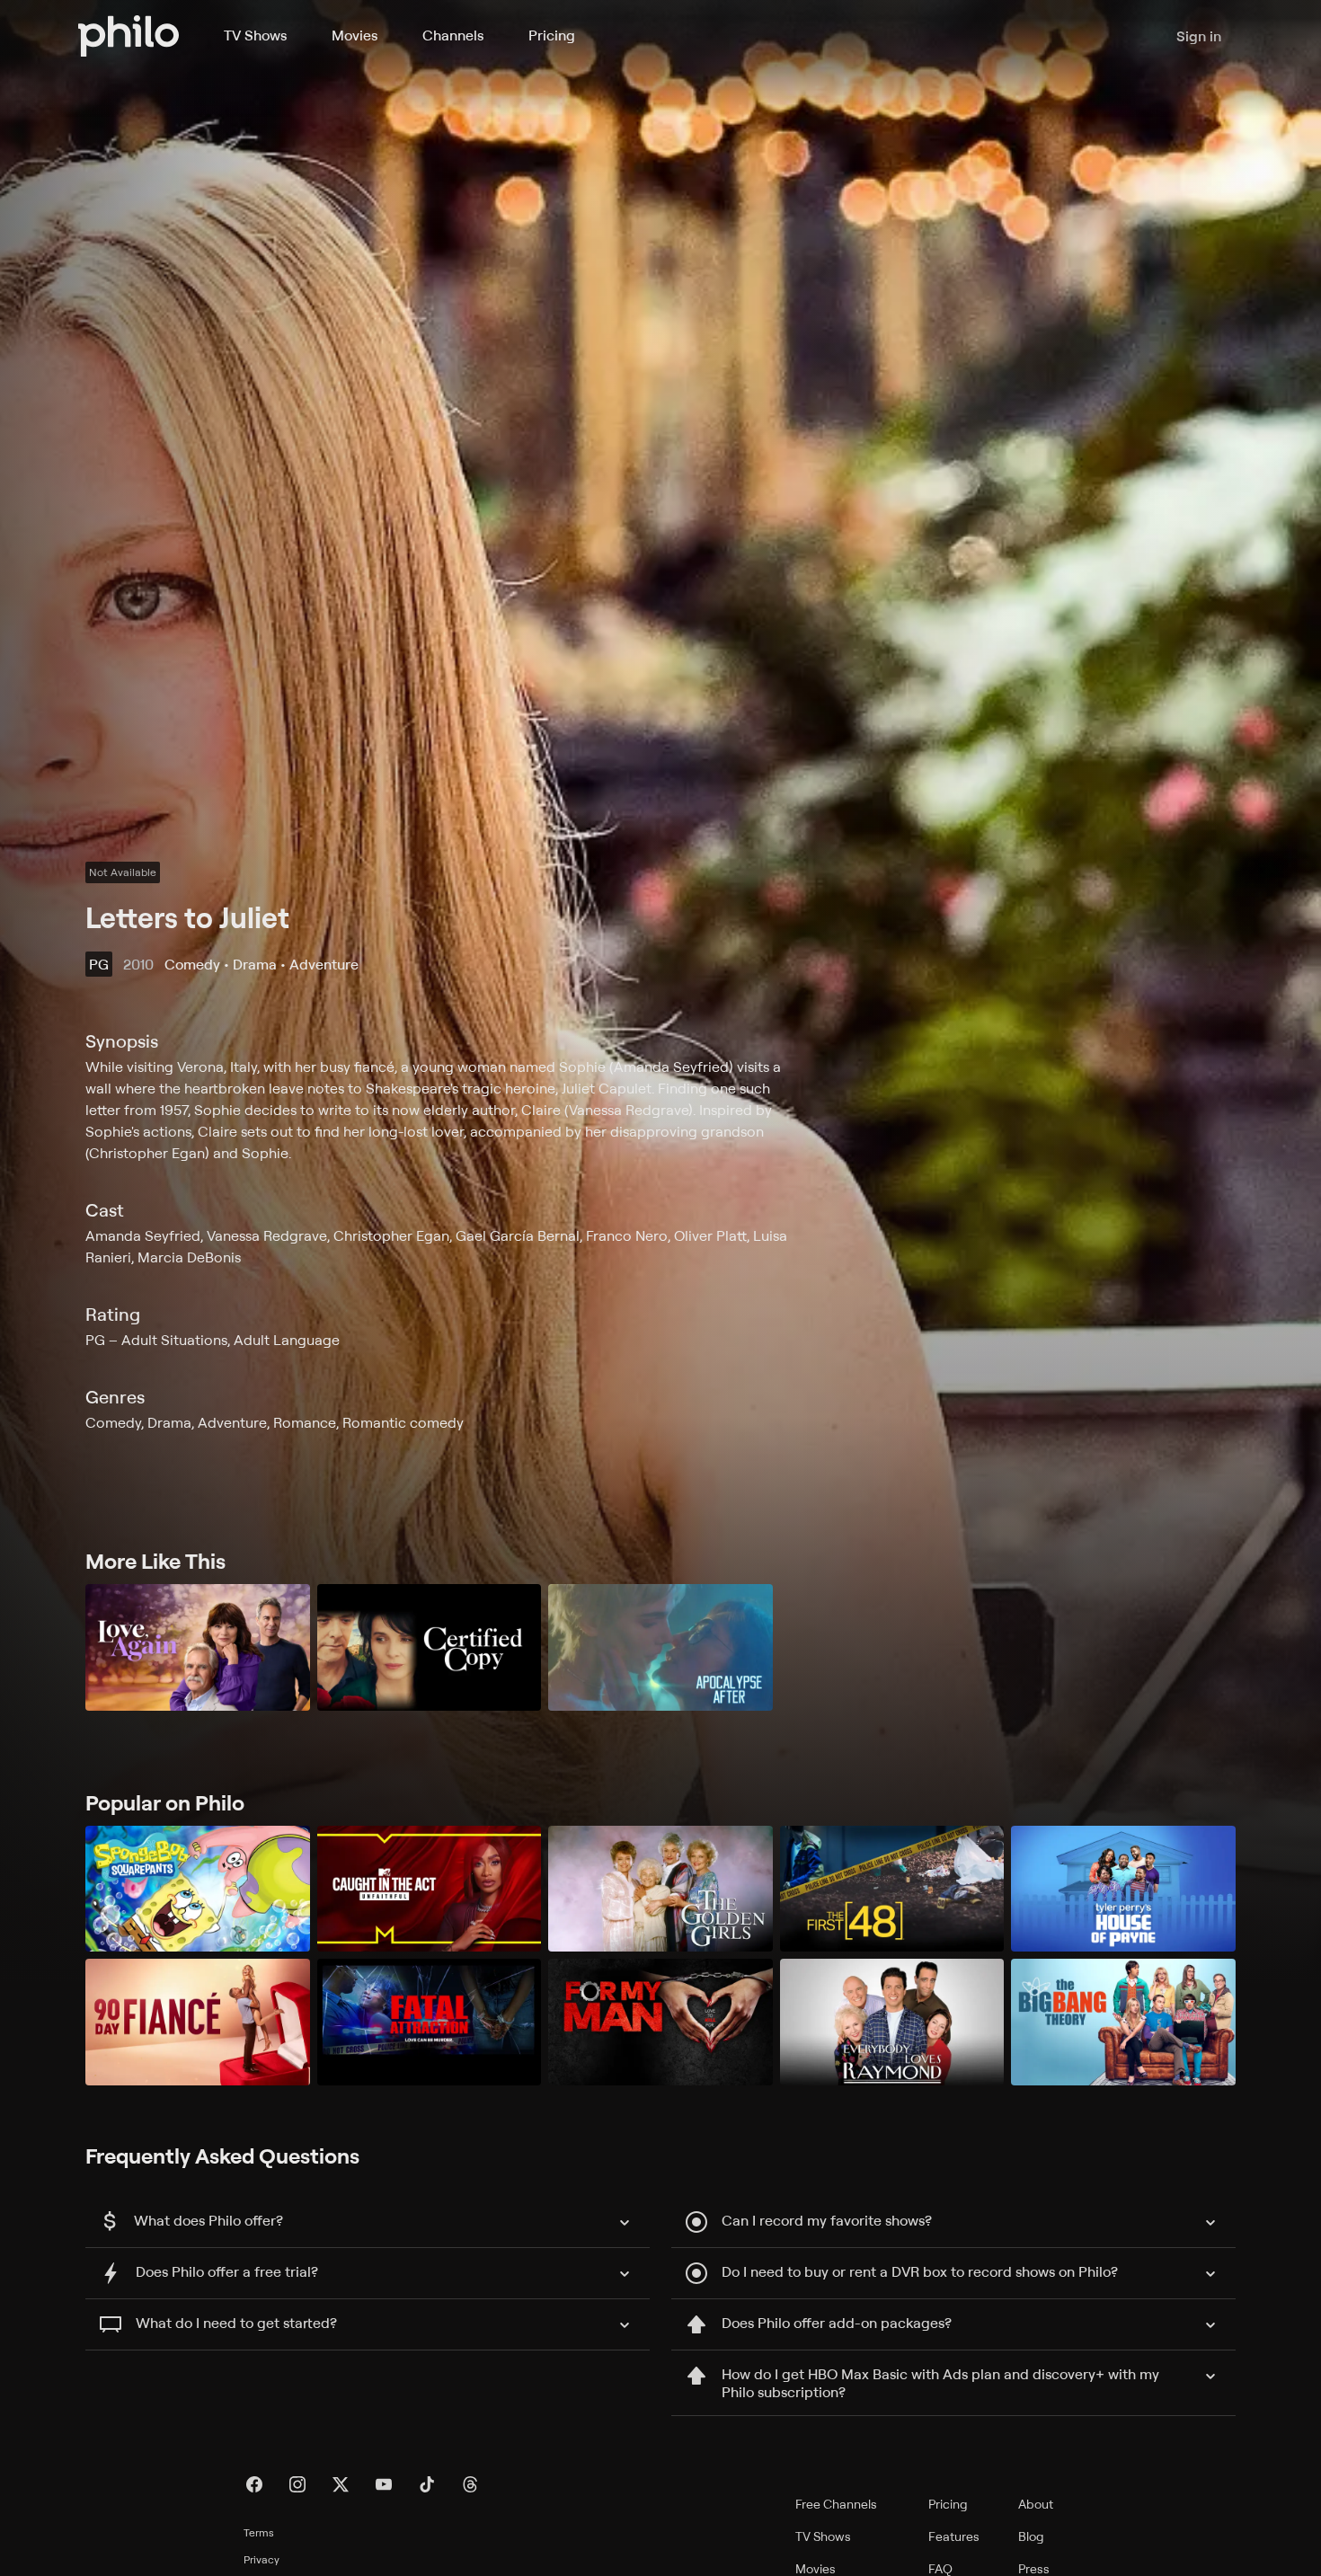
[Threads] (470, 2484)
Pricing (552, 35)
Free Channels (836, 2504)
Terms (259, 2532)
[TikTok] (427, 2484)
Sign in (1199, 36)
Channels (453, 35)
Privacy (262, 2559)
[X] (341, 2484)
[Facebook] (254, 2484)
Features (954, 2536)
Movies (355, 35)
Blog (1031, 2536)
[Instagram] (297, 2484)
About (1036, 2504)
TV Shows (255, 35)
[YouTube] (384, 2484)
